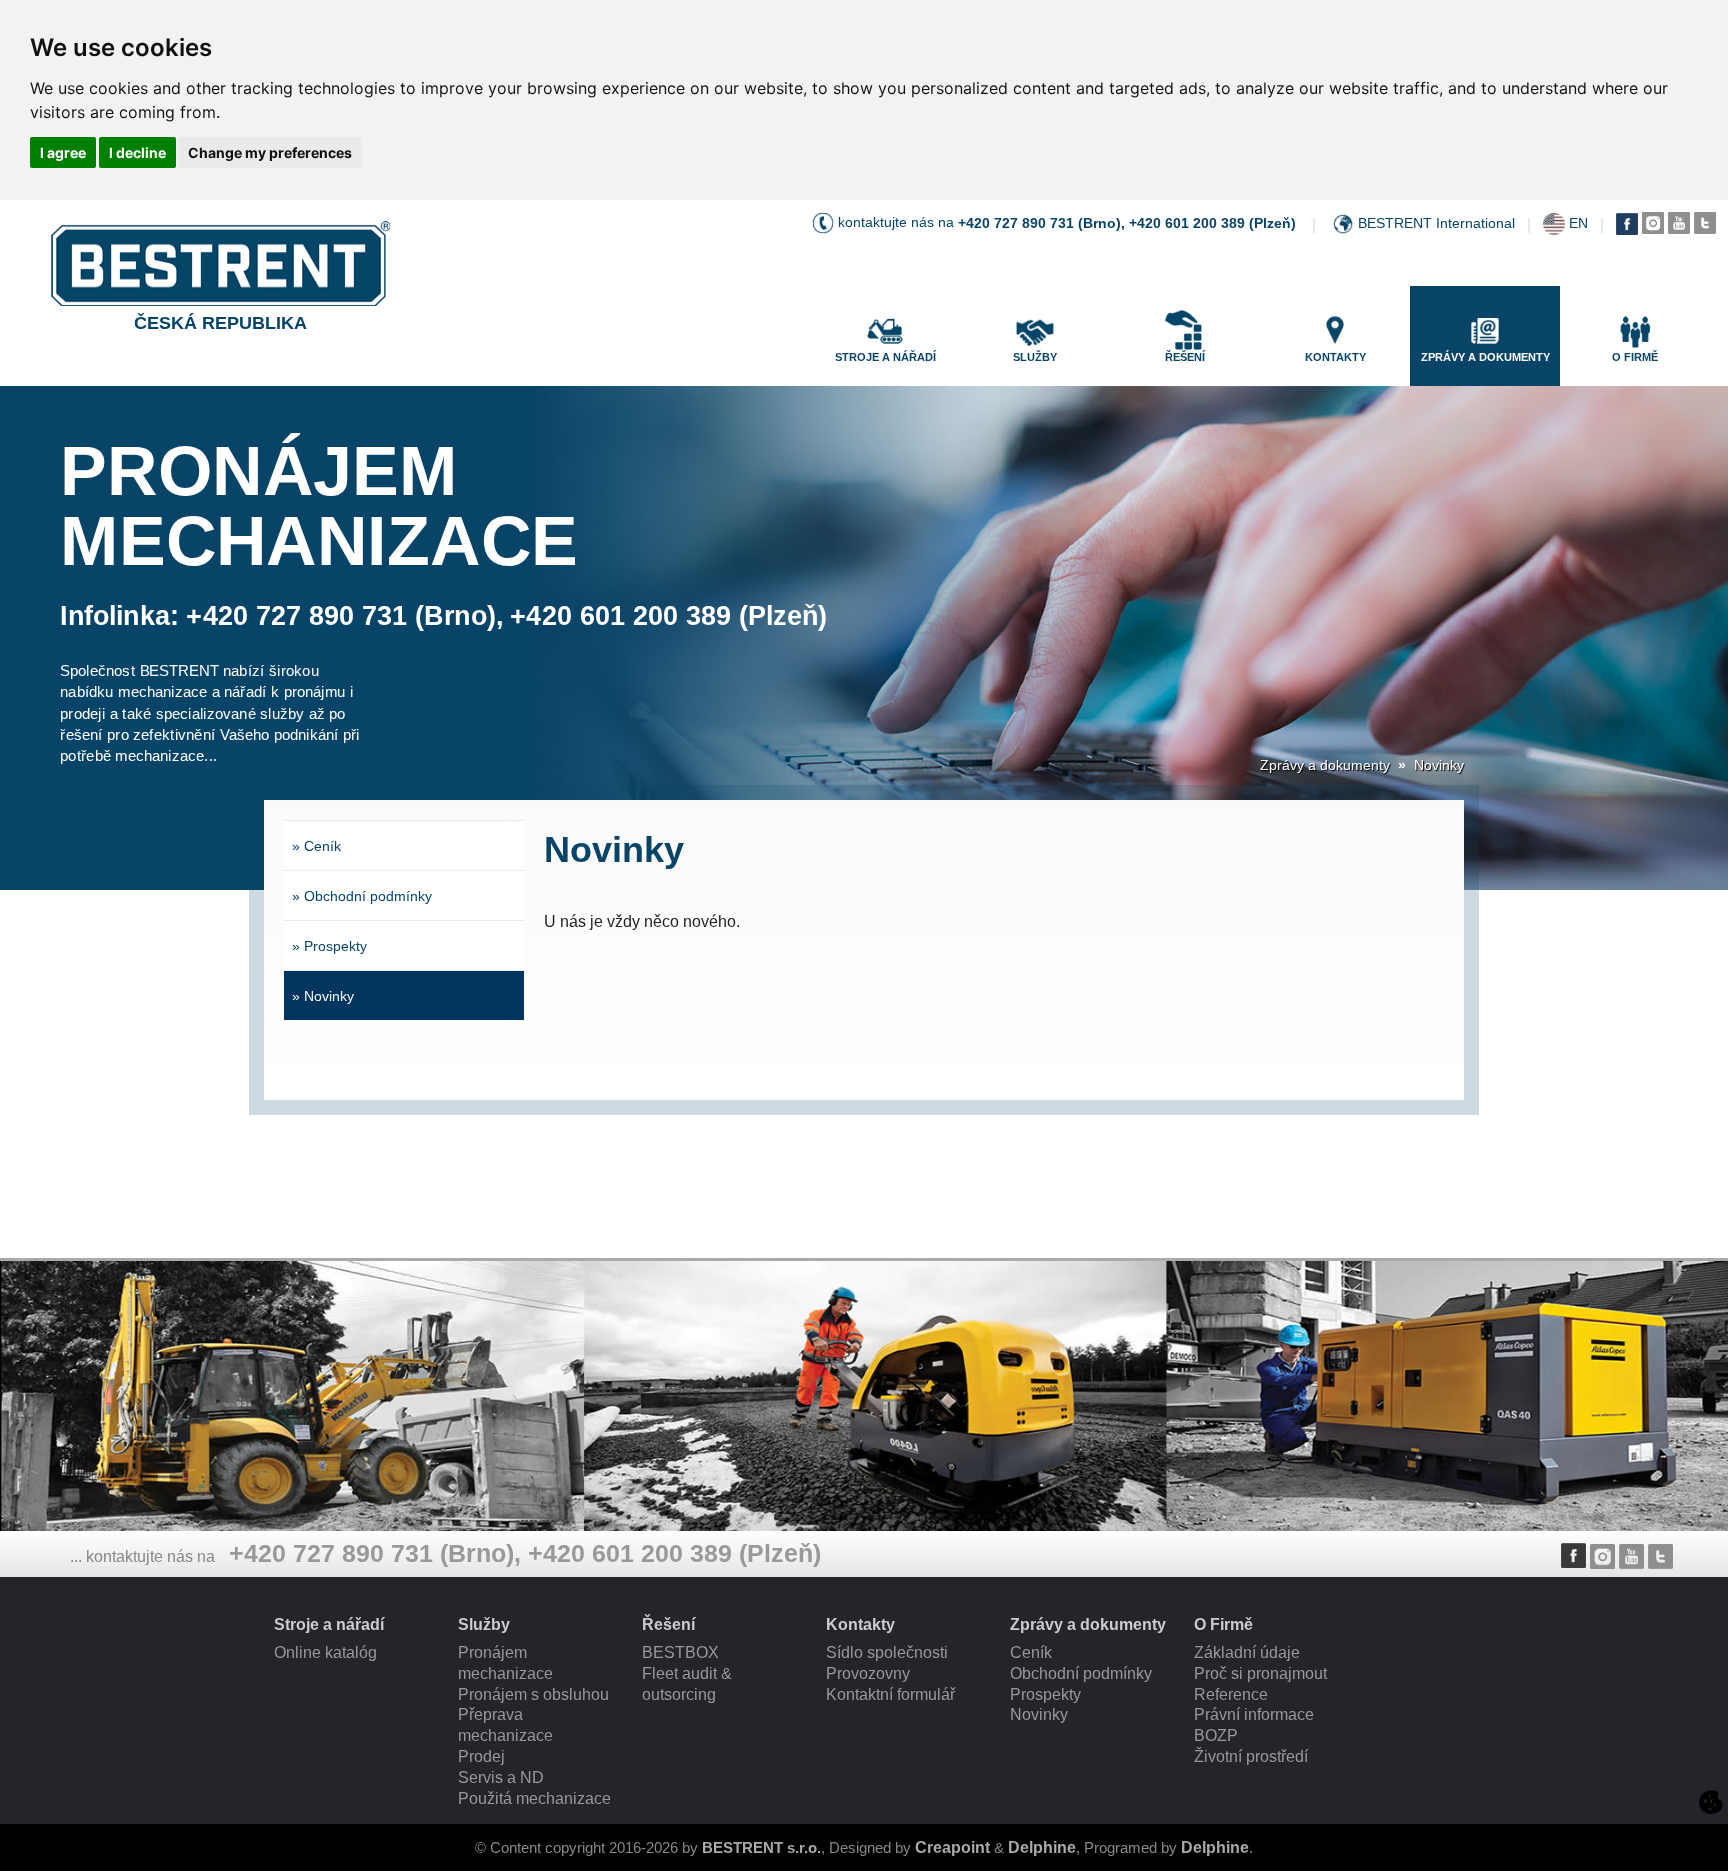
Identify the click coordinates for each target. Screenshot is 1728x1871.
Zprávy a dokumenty (1325, 765)
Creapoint (952, 1847)
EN (1578, 223)
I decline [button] (137, 152)
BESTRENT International (1436, 223)
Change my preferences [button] (270, 152)
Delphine (1042, 1847)
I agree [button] (63, 152)
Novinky (1439, 765)
